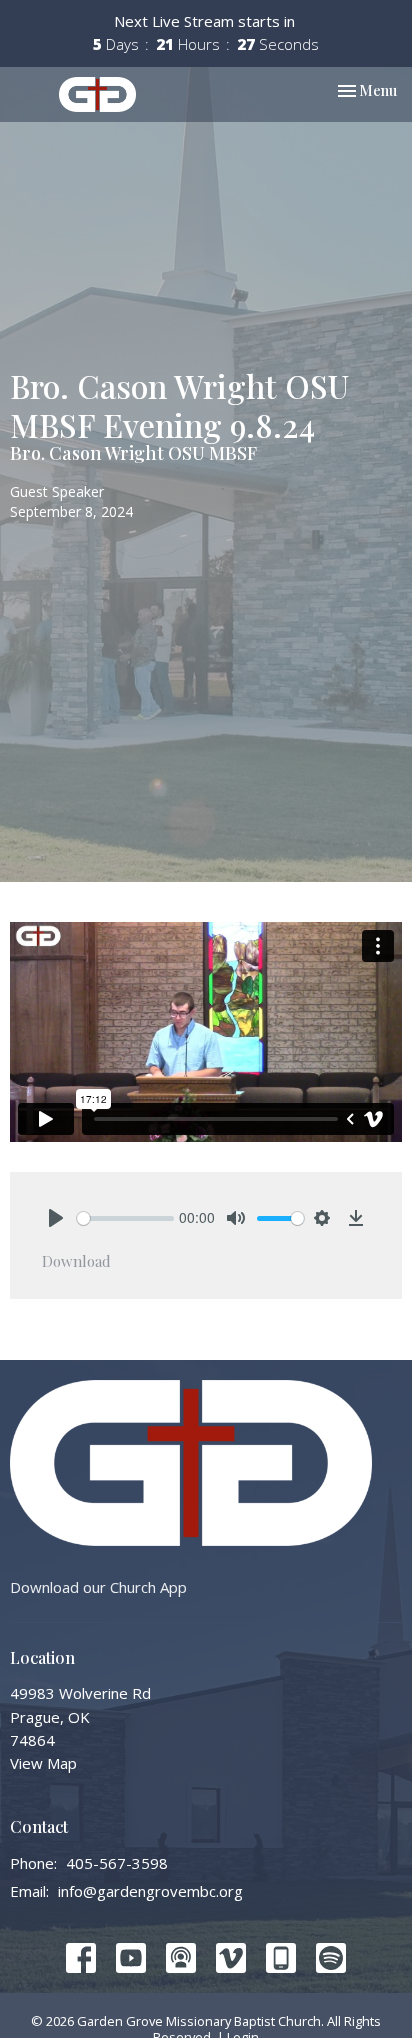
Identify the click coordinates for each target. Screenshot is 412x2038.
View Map (43, 1763)
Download (76, 1261)
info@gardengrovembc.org (150, 1891)
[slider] (125, 1218)
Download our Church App (98, 1587)
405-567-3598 (117, 1863)
